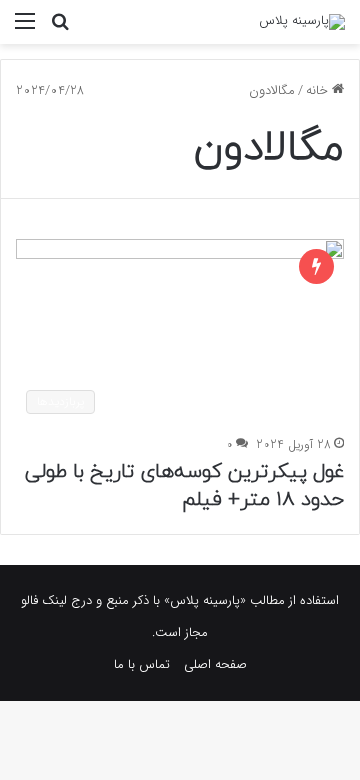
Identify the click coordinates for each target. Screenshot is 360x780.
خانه (319, 90)
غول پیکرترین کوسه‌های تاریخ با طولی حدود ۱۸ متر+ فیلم (184, 486)
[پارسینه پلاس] (302, 22)
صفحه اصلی (215, 664)
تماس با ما (142, 664)
